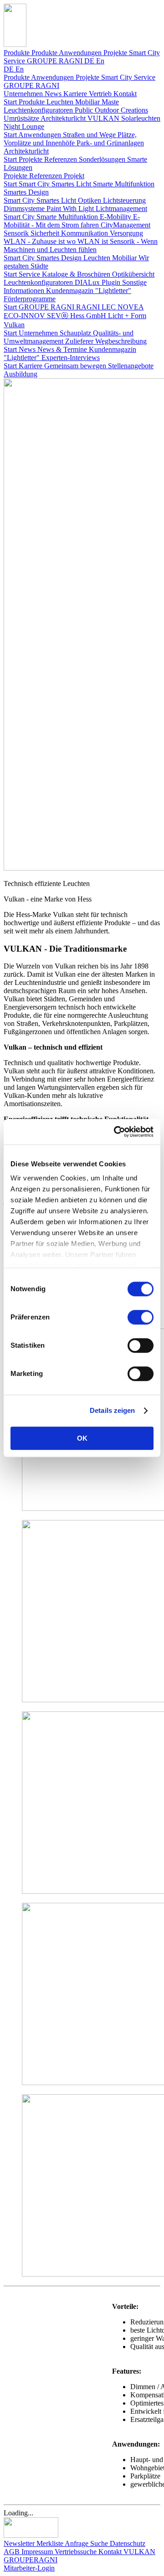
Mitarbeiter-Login (29, 2568)
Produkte (18, 53)
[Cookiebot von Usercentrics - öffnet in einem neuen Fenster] (116, 1132)
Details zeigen (112, 1410)
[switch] (141, 1317)
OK (82, 1438)
